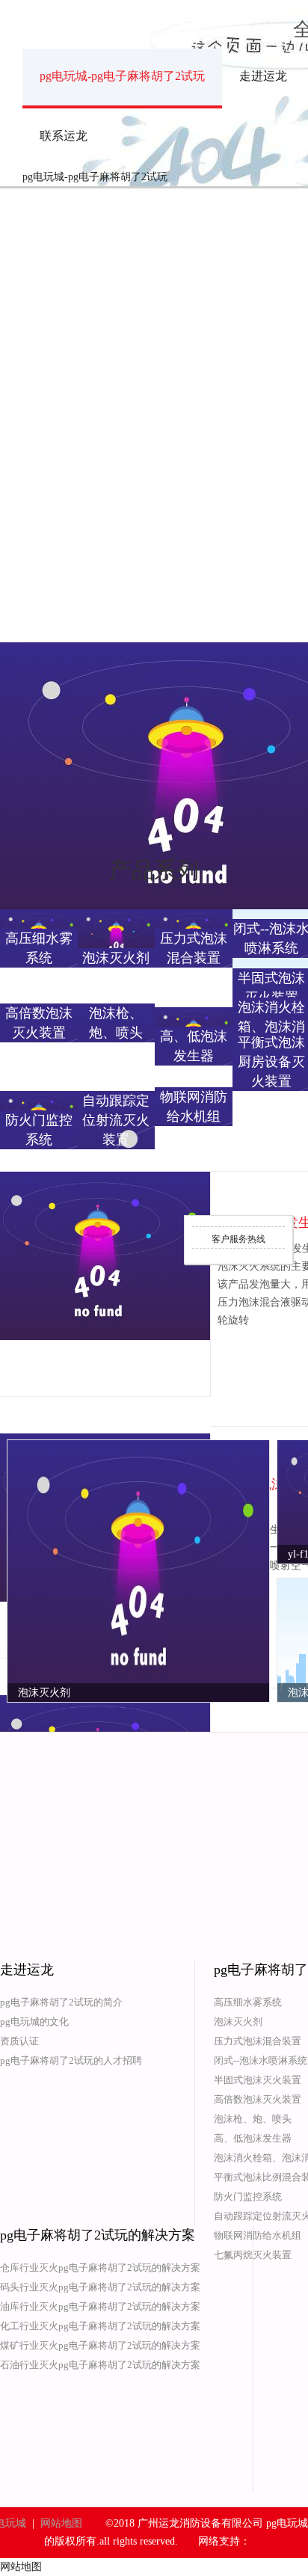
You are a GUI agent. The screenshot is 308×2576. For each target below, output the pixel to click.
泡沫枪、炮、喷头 (253, 2119)
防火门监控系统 (248, 2197)
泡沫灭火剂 (238, 2022)
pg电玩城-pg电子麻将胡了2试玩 (122, 76)
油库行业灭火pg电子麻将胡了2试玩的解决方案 (100, 2306)
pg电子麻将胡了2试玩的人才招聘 (71, 2060)
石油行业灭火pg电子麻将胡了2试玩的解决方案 (100, 2365)
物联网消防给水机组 (258, 2235)
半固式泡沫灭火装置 (258, 2080)
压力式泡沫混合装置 (258, 2041)
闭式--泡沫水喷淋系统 (261, 2060)
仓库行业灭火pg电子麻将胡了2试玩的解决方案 (100, 2268)
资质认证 (19, 2041)
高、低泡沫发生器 (253, 2138)
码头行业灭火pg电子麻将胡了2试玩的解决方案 (100, 2287)
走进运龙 (263, 76)
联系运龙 (64, 136)
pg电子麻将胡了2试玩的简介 (61, 2002)
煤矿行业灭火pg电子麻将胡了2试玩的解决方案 (100, 2345)
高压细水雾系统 (248, 2002)
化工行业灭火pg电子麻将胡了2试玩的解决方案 (100, 2326)
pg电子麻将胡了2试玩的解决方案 (98, 2235)
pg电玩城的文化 (34, 2022)
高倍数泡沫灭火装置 (258, 2099)
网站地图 (61, 2523)
